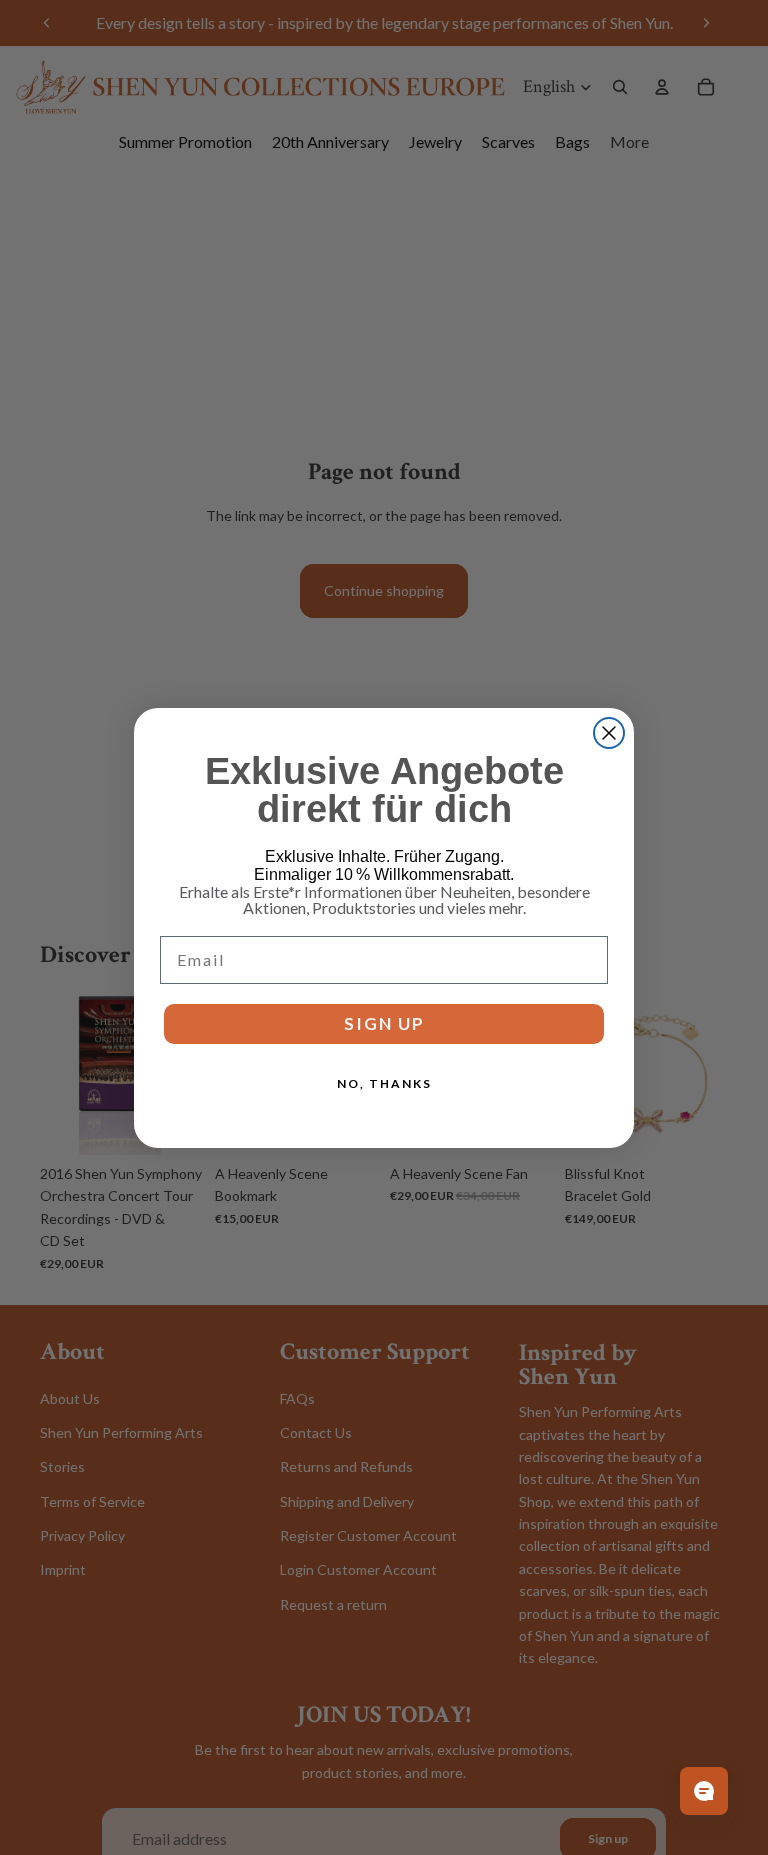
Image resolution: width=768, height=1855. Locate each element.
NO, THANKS (384, 1083)
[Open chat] (704, 1791)
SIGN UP (384, 1023)
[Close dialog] (609, 733)
